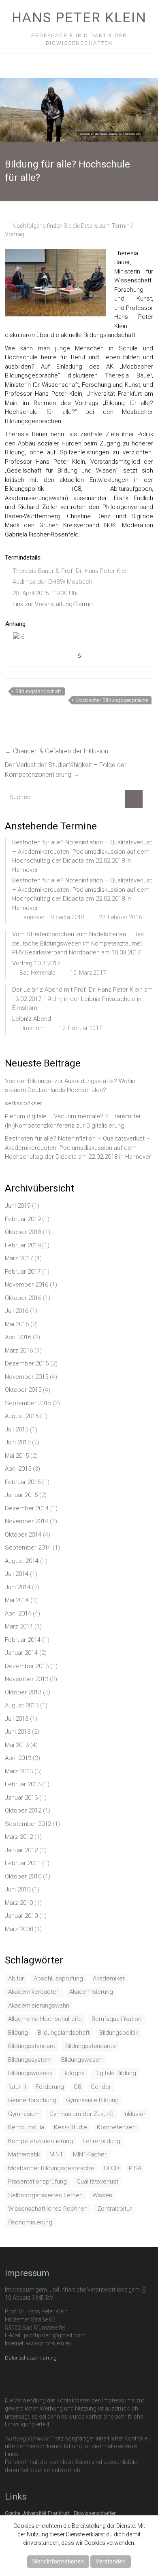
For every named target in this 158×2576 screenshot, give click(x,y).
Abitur (16, 1978)
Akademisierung (91, 1992)
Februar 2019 (23, 1219)
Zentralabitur (114, 2209)
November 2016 (27, 1285)
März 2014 (19, 1626)
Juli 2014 (17, 1574)
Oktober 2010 (23, 1876)
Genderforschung (32, 2100)
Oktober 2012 (23, 1811)
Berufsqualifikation (116, 2019)
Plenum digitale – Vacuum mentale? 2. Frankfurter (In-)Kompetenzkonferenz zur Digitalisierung (73, 1121)
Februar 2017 (23, 1272)
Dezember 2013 (27, 1666)
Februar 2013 (23, 1784)
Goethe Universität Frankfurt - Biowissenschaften (61, 2513)
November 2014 (27, 1521)
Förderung (50, 2087)
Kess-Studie (70, 2127)
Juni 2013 (18, 1732)
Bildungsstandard (32, 2046)
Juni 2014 (18, 1587)
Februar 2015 (23, 1482)
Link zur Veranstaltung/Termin (53, 604)
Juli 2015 (17, 1429)
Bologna (74, 2073)
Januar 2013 (21, 1798)
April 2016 (18, 1337)
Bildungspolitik (119, 2033)
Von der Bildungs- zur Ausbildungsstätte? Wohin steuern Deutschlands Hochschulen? (70, 1086)
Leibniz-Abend (32, 1019)
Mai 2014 (17, 1600)
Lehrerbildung (101, 2141)
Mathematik (24, 2154)
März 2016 (19, 1351)
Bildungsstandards (91, 2046)
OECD (111, 2168)
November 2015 (27, 1377)
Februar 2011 (23, 1863)
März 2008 (19, 1929)
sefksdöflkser (23, 1103)
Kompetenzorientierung (41, 2141)
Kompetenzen (116, 2127)
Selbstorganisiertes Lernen (45, 2195)
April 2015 (18, 1469)
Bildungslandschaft (38, 691)
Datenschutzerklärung (31, 2358)
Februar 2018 (23, 1245)
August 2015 (22, 1416)
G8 (77, 2087)
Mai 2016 (17, 1324)
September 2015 (28, 1403)
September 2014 (28, 1548)
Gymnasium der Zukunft (82, 2114)
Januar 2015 (21, 1495)
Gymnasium (24, 2114)
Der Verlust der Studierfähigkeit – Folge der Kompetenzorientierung (66, 770)
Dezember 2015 (27, 1363)
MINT (56, 2154)
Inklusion (135, 2114)
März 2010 (19, 1903)
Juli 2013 (17, 1719)
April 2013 (18, 1758)
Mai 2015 (17, 1456)
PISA (135, 2168)
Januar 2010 (21, 1916)
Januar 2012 (21, 1850)
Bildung (18, 2033)
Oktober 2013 (23, 1692)
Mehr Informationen (58, 2561)
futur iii (17, 2087)
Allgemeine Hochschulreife (45, 2019)
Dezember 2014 (27, 1508)
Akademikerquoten (34, 1992)
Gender (101, 2087)
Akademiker (109, 1978)
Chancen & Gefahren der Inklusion (57, 751)
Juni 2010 (18, 1889)
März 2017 (19, 1258)
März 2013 (19, 1771)
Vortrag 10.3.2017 (36, 963)
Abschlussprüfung (58, 1978)
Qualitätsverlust (97, 2182)
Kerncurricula (26, 2127)
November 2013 (27, 1679)
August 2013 (22, 1705)
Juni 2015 (18, 1442)
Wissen (102, 2195)
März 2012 (19, 1837)
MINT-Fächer (90, 2154)
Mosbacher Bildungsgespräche (112, 700)
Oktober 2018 (23, 1232)
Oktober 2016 (23, 1298)
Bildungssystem (30, 2060)
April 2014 (18, 1613)
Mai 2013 (17, 1745)
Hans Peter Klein (79, 17)
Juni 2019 (18, 1206)
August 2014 (22, 1561)
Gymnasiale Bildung (92, 2100)
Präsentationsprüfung (37, 2182)
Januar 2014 (21, 1653)
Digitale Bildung (115, 2073)
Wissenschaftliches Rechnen (48, 2209)
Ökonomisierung (30, 2222)
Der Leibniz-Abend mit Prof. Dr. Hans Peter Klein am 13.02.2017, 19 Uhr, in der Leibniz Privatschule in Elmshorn (82, 999)
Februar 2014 (23, 1640)
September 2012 (28, 1824)
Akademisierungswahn (39, 2006)
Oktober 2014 (23, 1535)
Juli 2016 (17, 1311)
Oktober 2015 (23, 1390)
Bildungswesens (30, 2073)
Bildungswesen (82, 2060)
